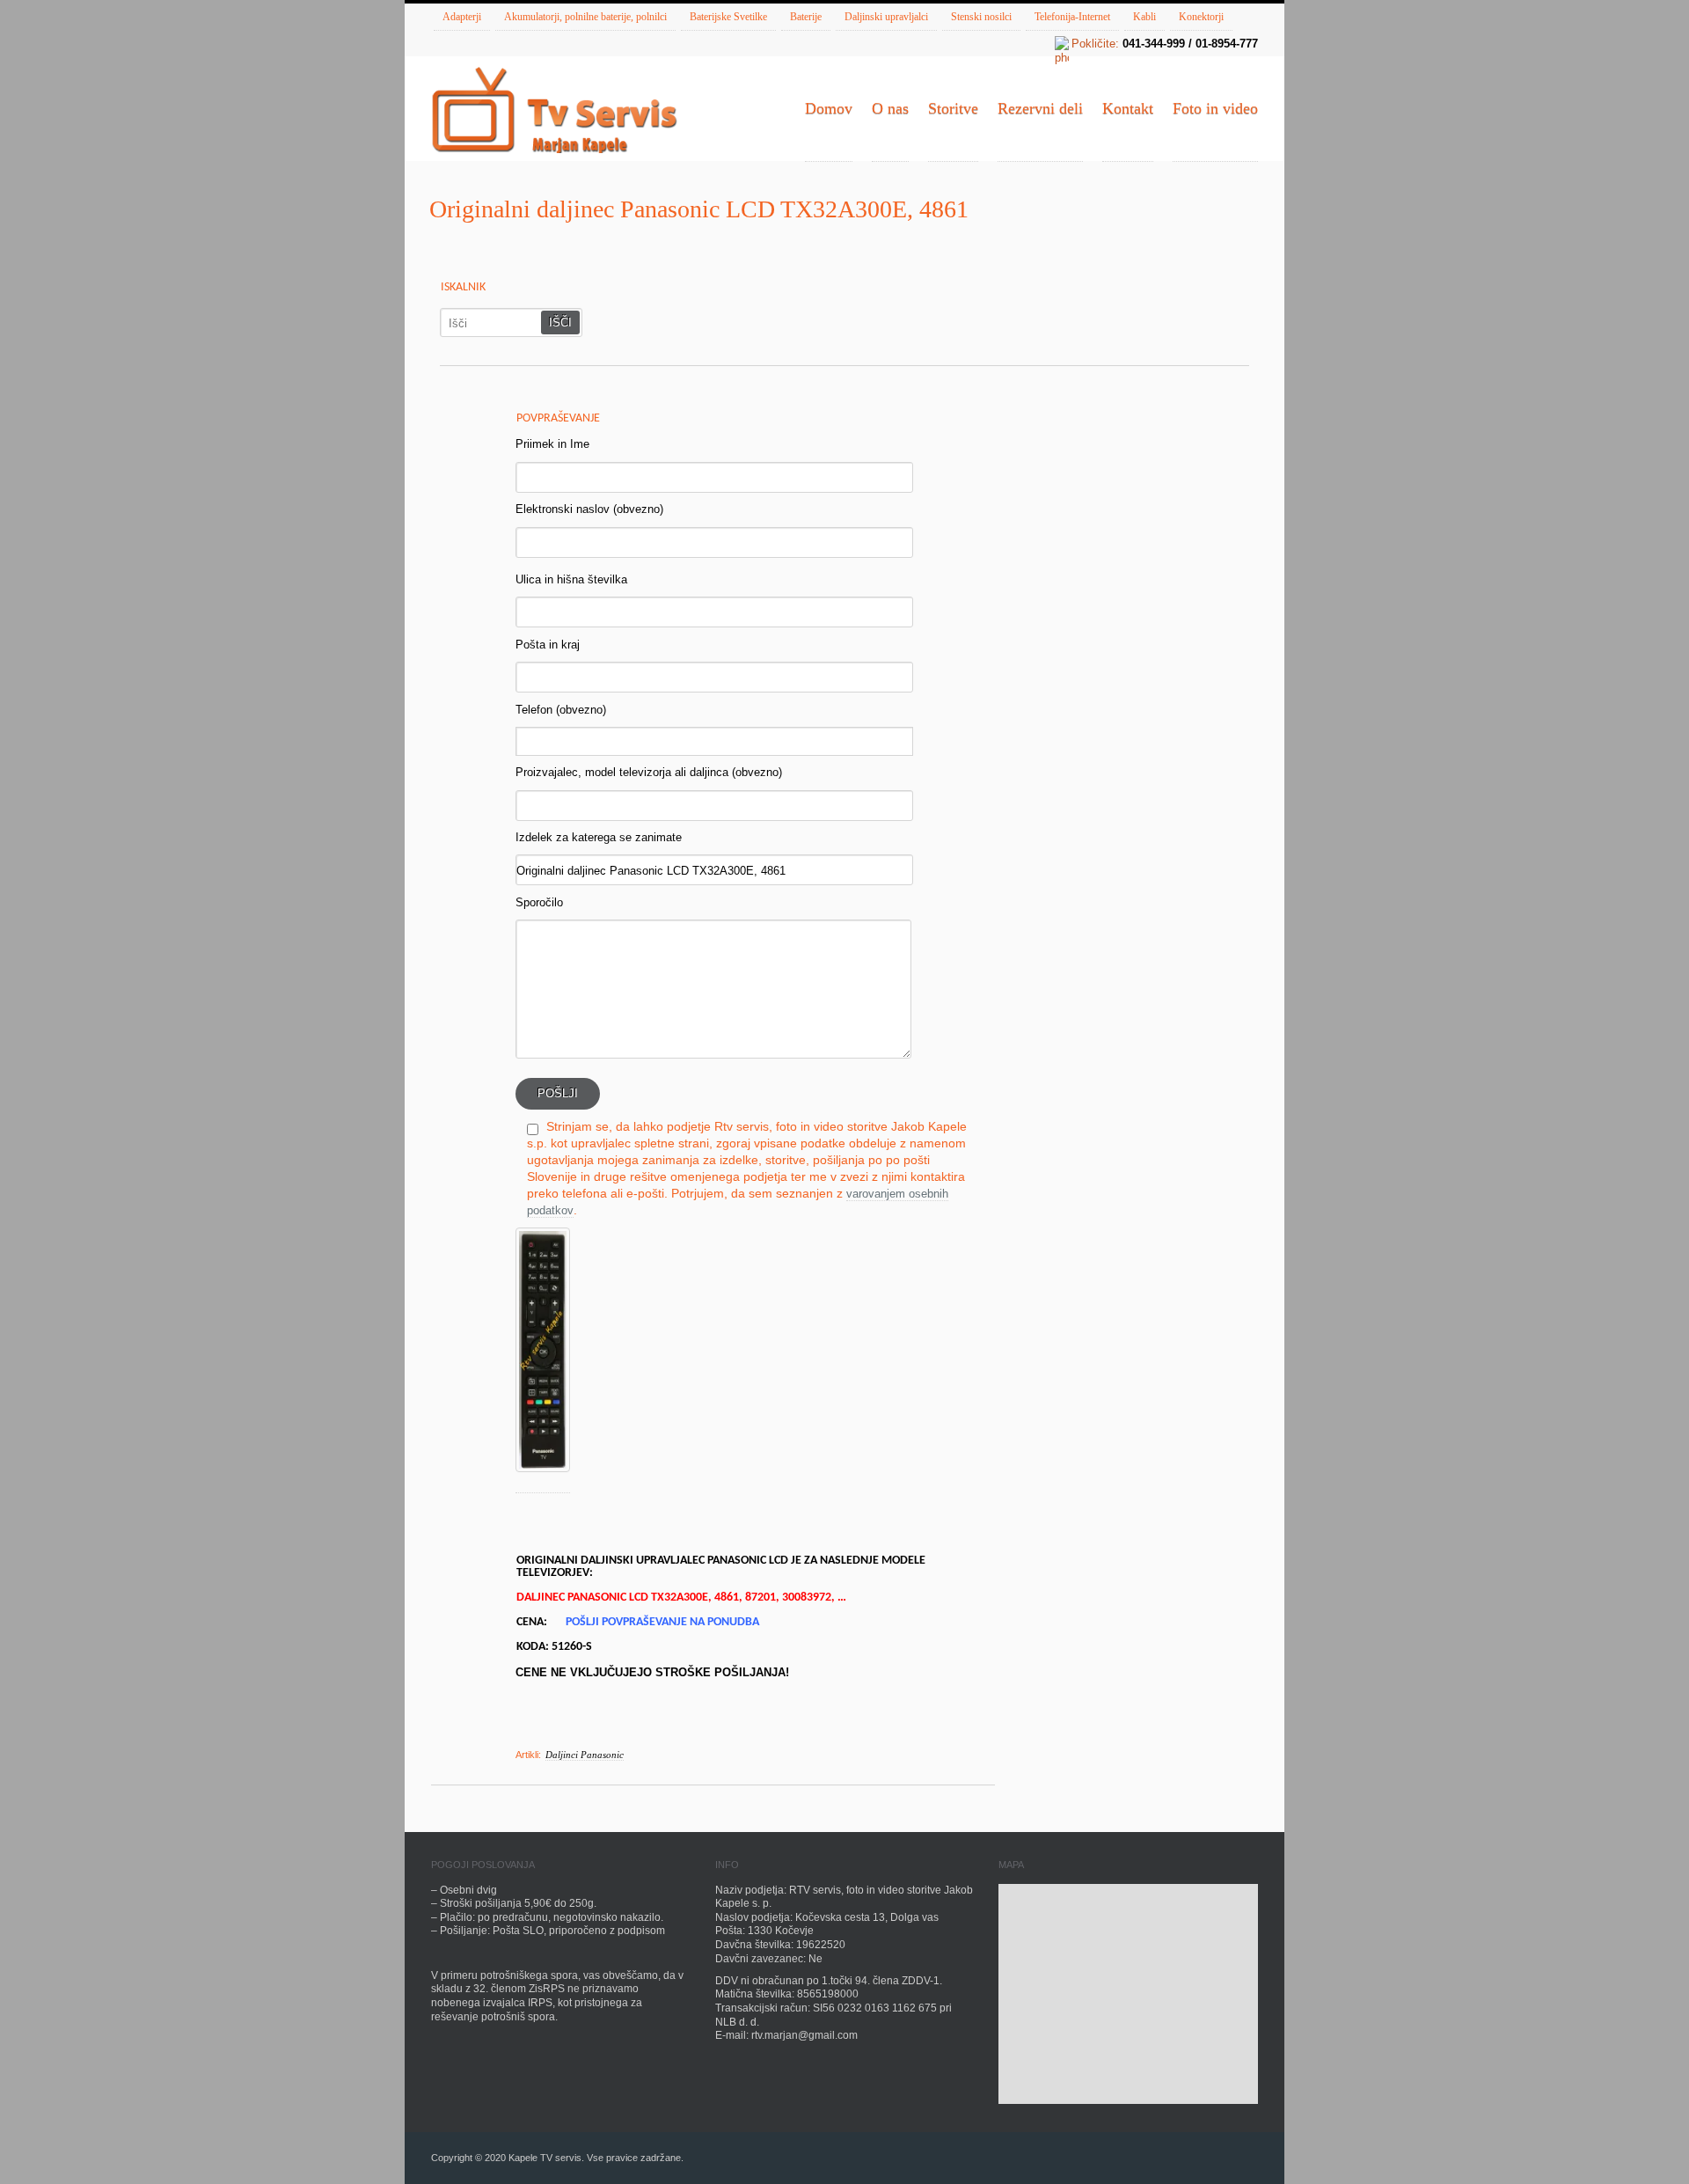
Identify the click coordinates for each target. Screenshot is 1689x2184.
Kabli (1144, 17)
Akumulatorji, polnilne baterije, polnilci (585, 17)
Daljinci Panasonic (585, 1755)
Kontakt (1128, 108)
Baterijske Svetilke (728, 17)
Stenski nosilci (981, 17)
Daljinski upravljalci (886, 17)
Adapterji (462, 17)
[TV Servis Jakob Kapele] (554, 112)
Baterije (806, 17)
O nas (890, 108)
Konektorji (1201, 17)
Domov (829, 108)
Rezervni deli (1040, 108)
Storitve (953, 108)
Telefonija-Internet (1072, 17)
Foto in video (1215, 108)
